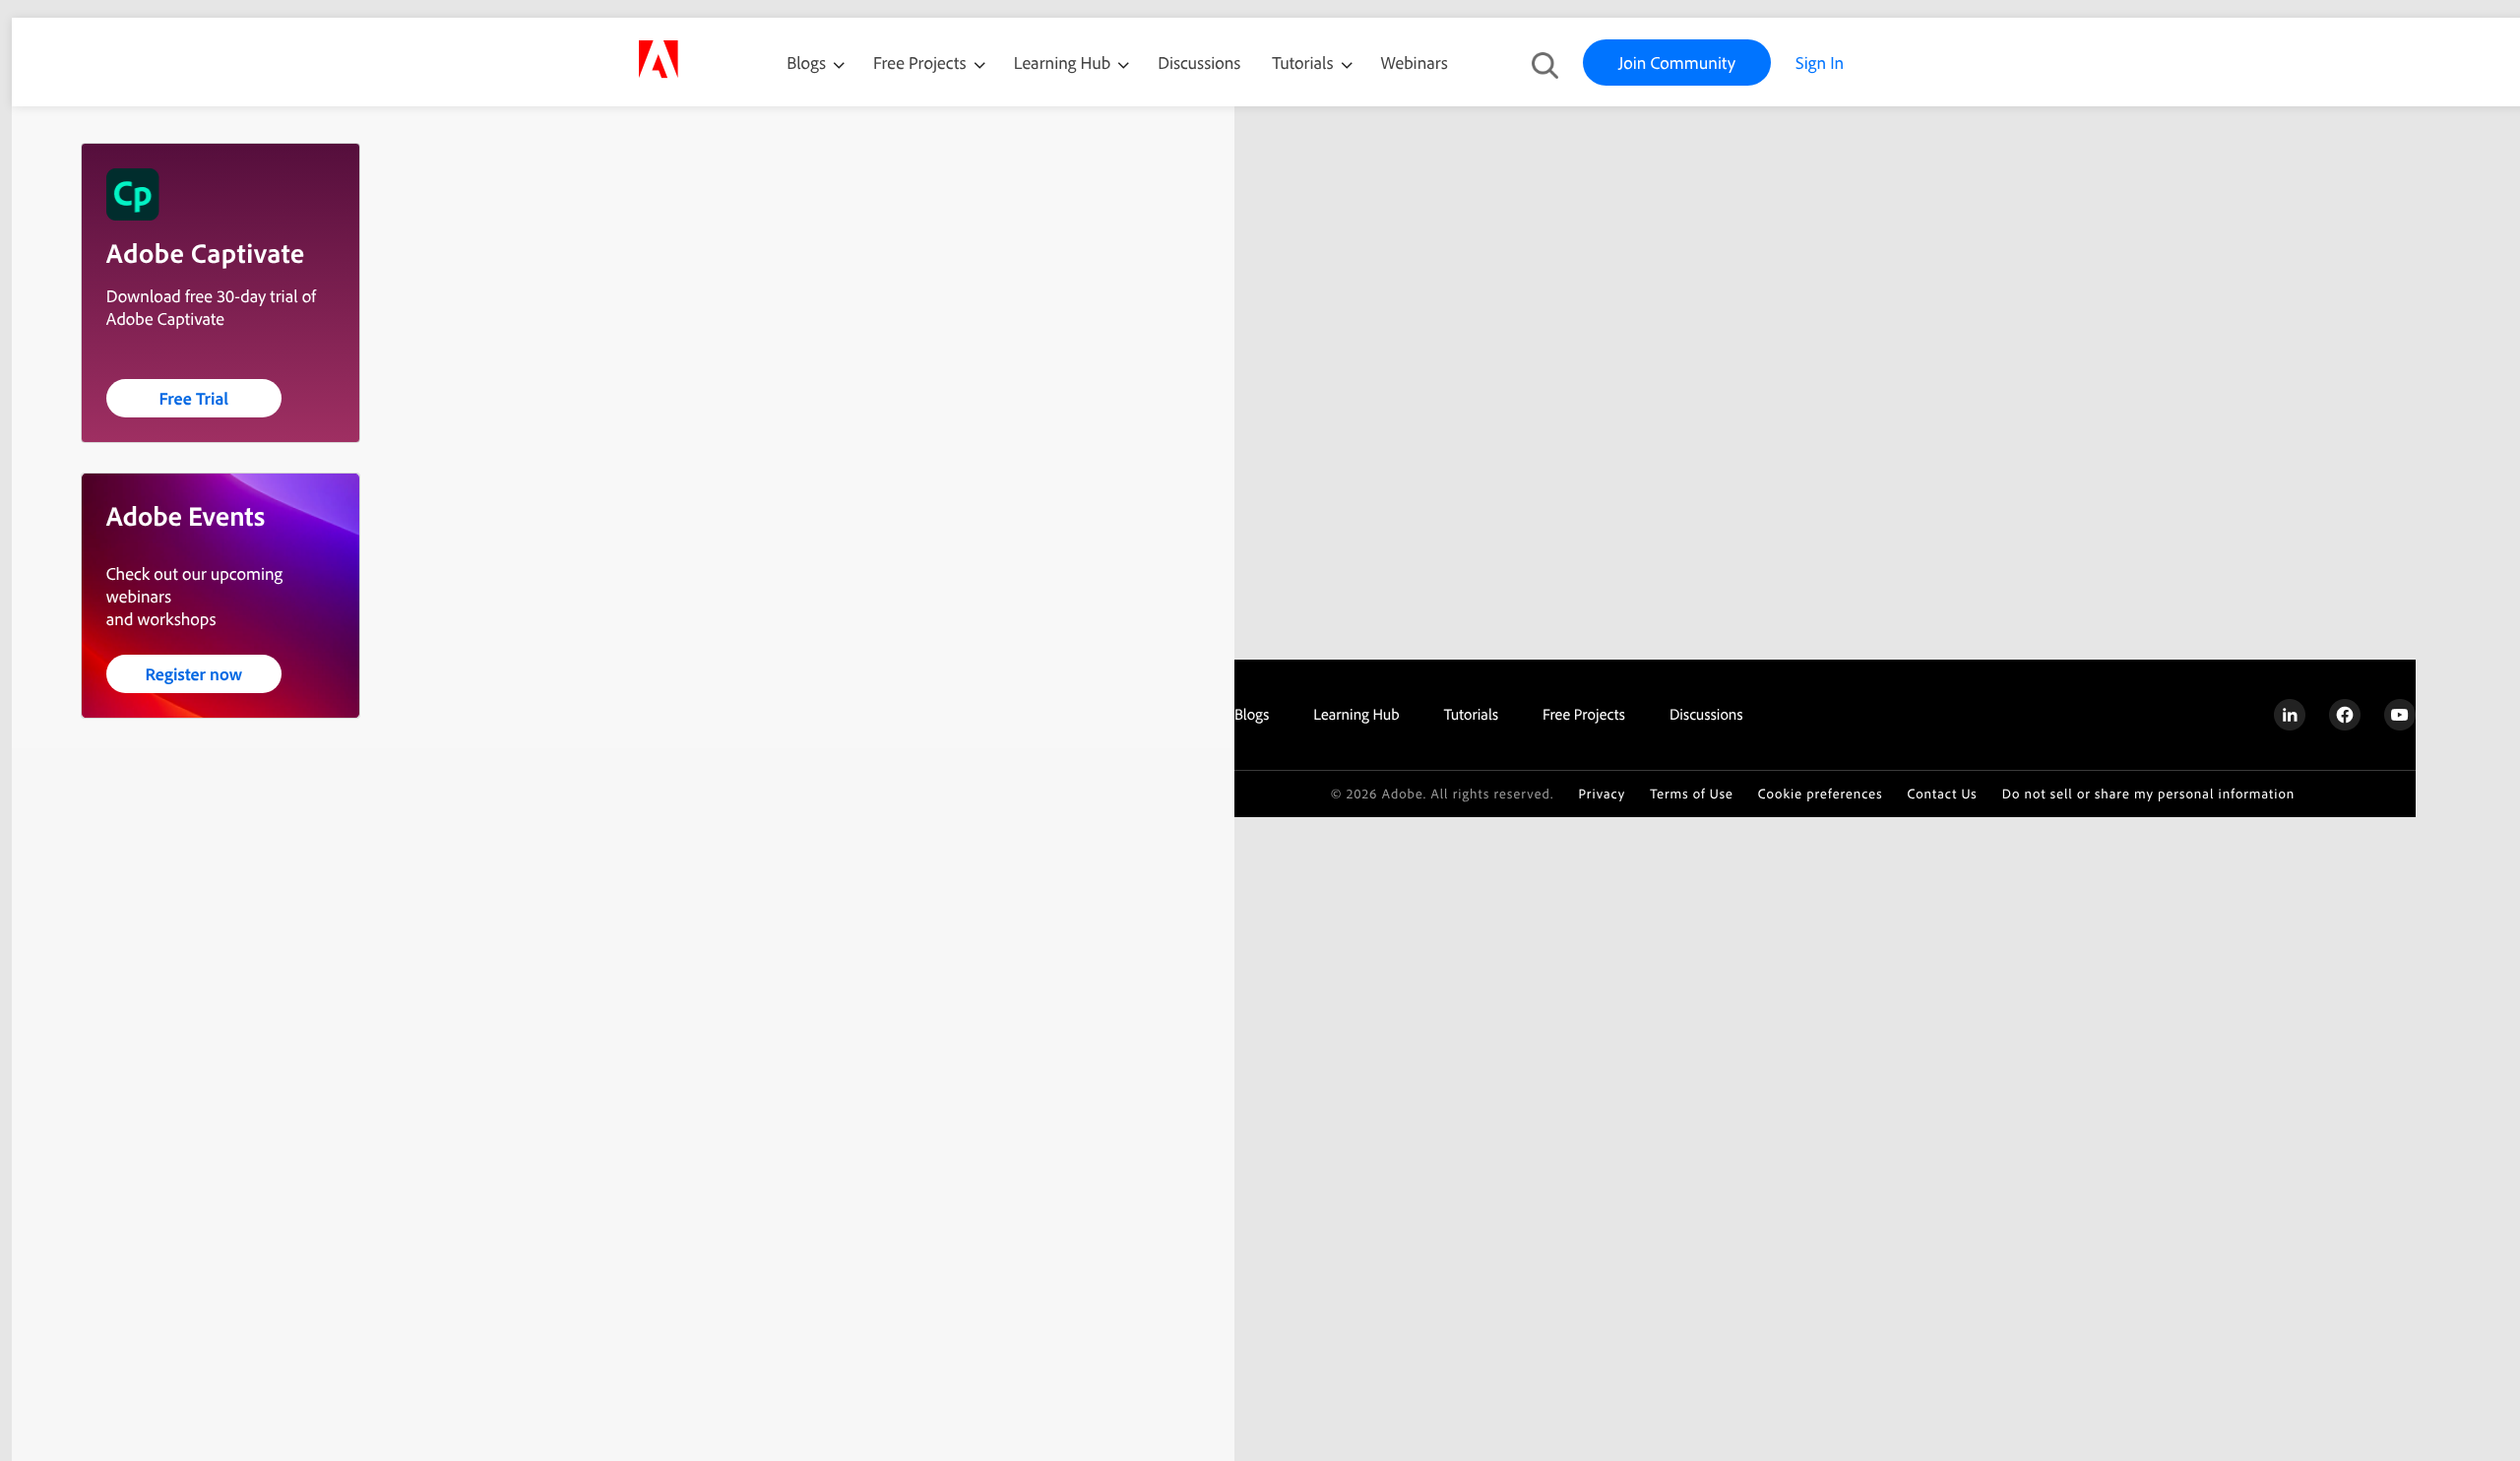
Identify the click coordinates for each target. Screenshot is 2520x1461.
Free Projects (922, 63)
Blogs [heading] (1252, 714)
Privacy (1602, 794)
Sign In (1820, 63)
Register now (193, 674)
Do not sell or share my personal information (2149, 794)
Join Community (1677, 63)
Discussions (1199, 63)
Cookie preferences (1821, 794)
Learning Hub (1065, 63)
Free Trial (193, 398)
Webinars (1415, 63)
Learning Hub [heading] (1356, 714)
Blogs (806, 63)
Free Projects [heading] (1584, 714)
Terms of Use (1692, 794)
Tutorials (1304, 63)
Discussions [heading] (1706, 714)
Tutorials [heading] (1471, 714)
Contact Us (1942, 794)
